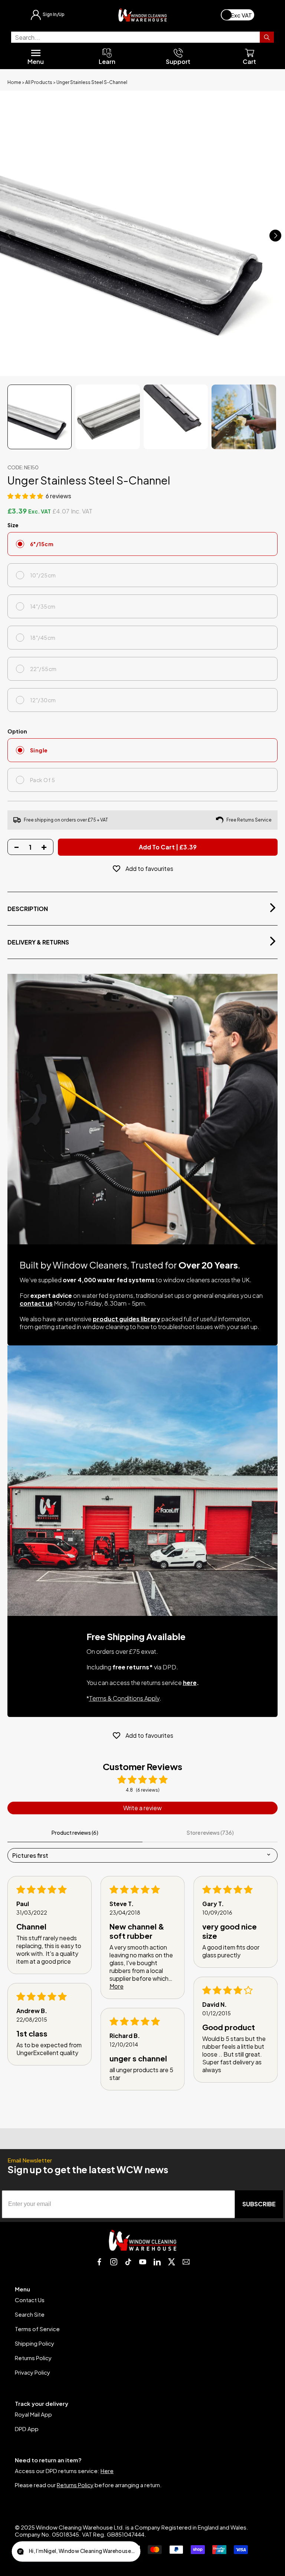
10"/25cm (43, 575)
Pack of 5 (42, 780)
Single (39, 750)
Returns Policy (33, 2358)
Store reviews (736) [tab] (210, 1833)
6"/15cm (42, 544)
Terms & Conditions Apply (124, 1698)
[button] (26, 496)
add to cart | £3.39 (168, 847)
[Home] (142, 15)
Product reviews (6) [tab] (75, 1833)
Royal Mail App (33, 2414)
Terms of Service (37, 2329)
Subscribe (259, 2204)
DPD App (27, 2429)
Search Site (30, 2314)
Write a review (142, 1808)
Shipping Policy (35, 2343)
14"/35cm (43, 606)
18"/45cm (43, 638)
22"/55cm (43, 669)
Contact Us (30, 2300)
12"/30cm (43, 700)
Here (107, 2471)
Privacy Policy (32, 2372)
